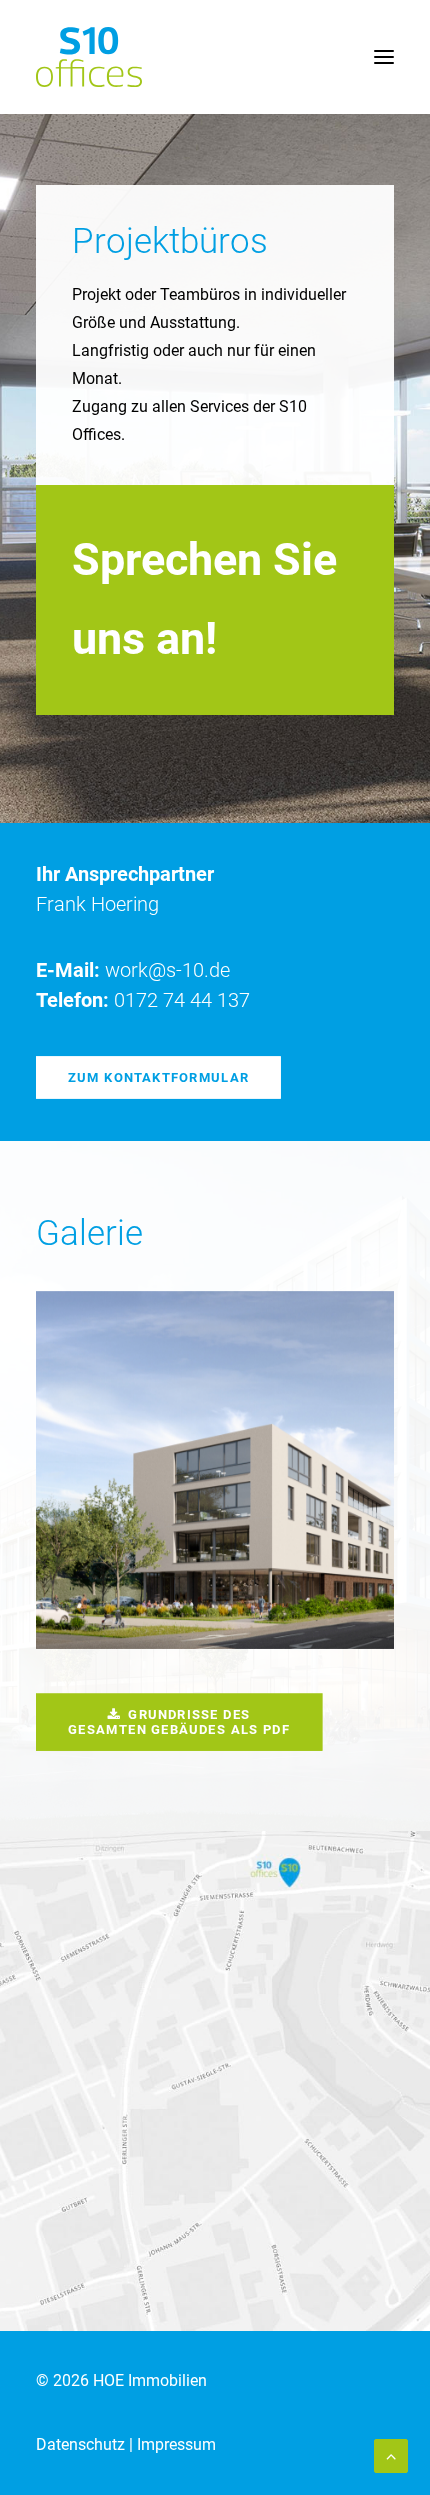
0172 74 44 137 (182, 1000)
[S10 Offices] (89, 57)
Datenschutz (80, 2444)
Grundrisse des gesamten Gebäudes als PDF (179, 1721)
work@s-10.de (167, 970)
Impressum (176, 2444)
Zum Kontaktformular (158, 1076)
